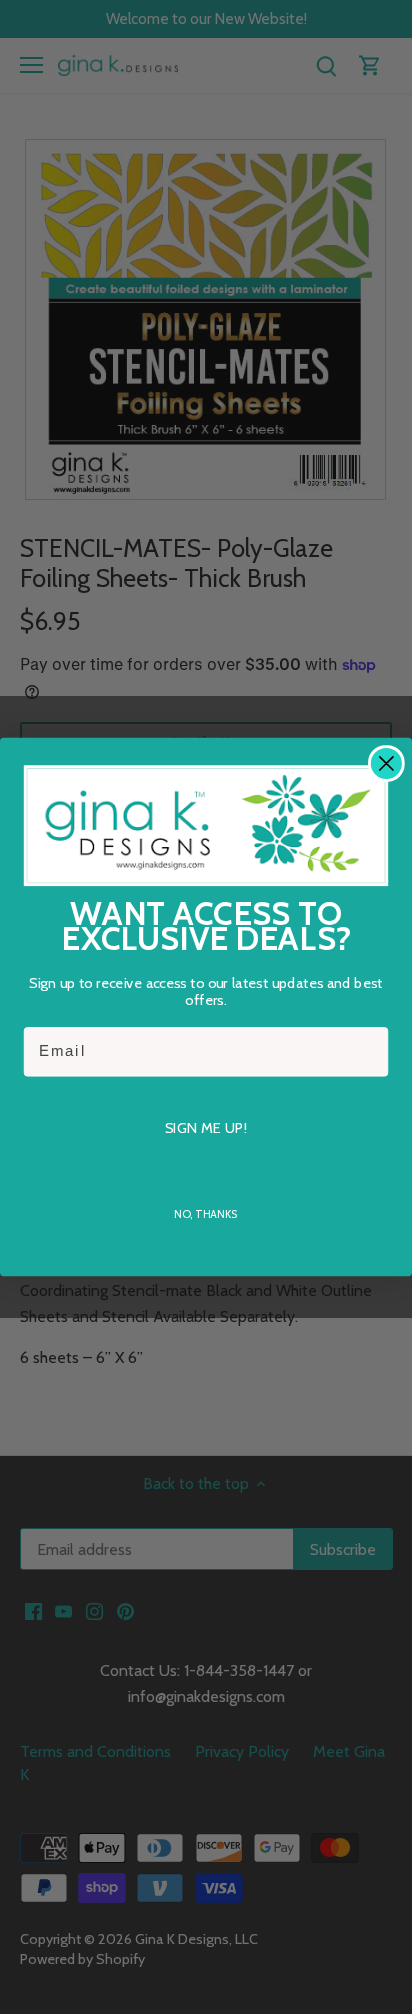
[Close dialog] (386, 763)
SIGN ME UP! (205, 1127)
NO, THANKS (205, 1214)
